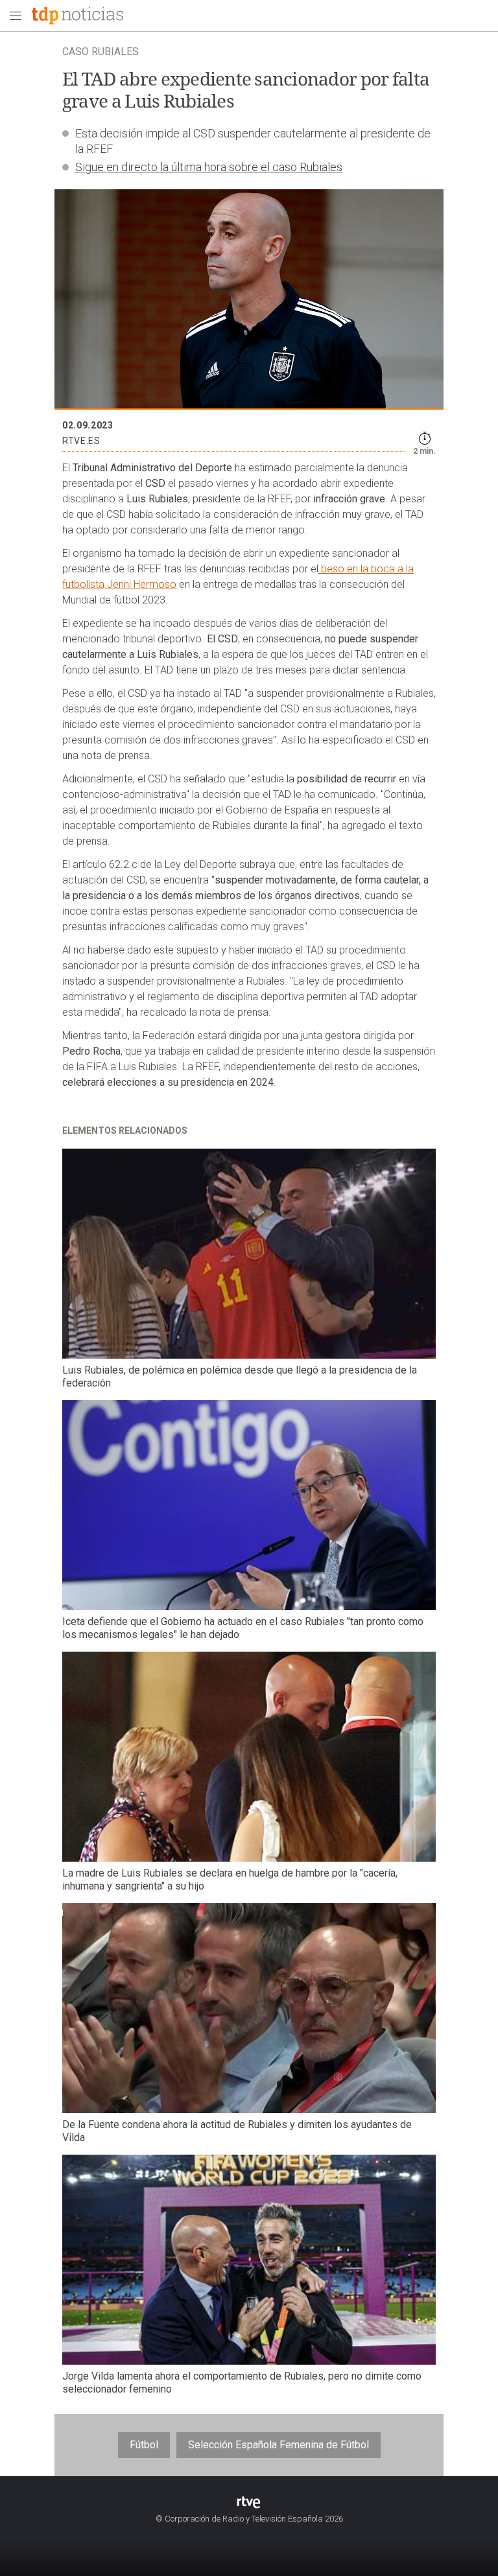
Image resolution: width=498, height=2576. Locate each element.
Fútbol (144, 2445)
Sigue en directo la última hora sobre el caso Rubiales (209, 167)
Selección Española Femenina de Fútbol (279, 2445)
